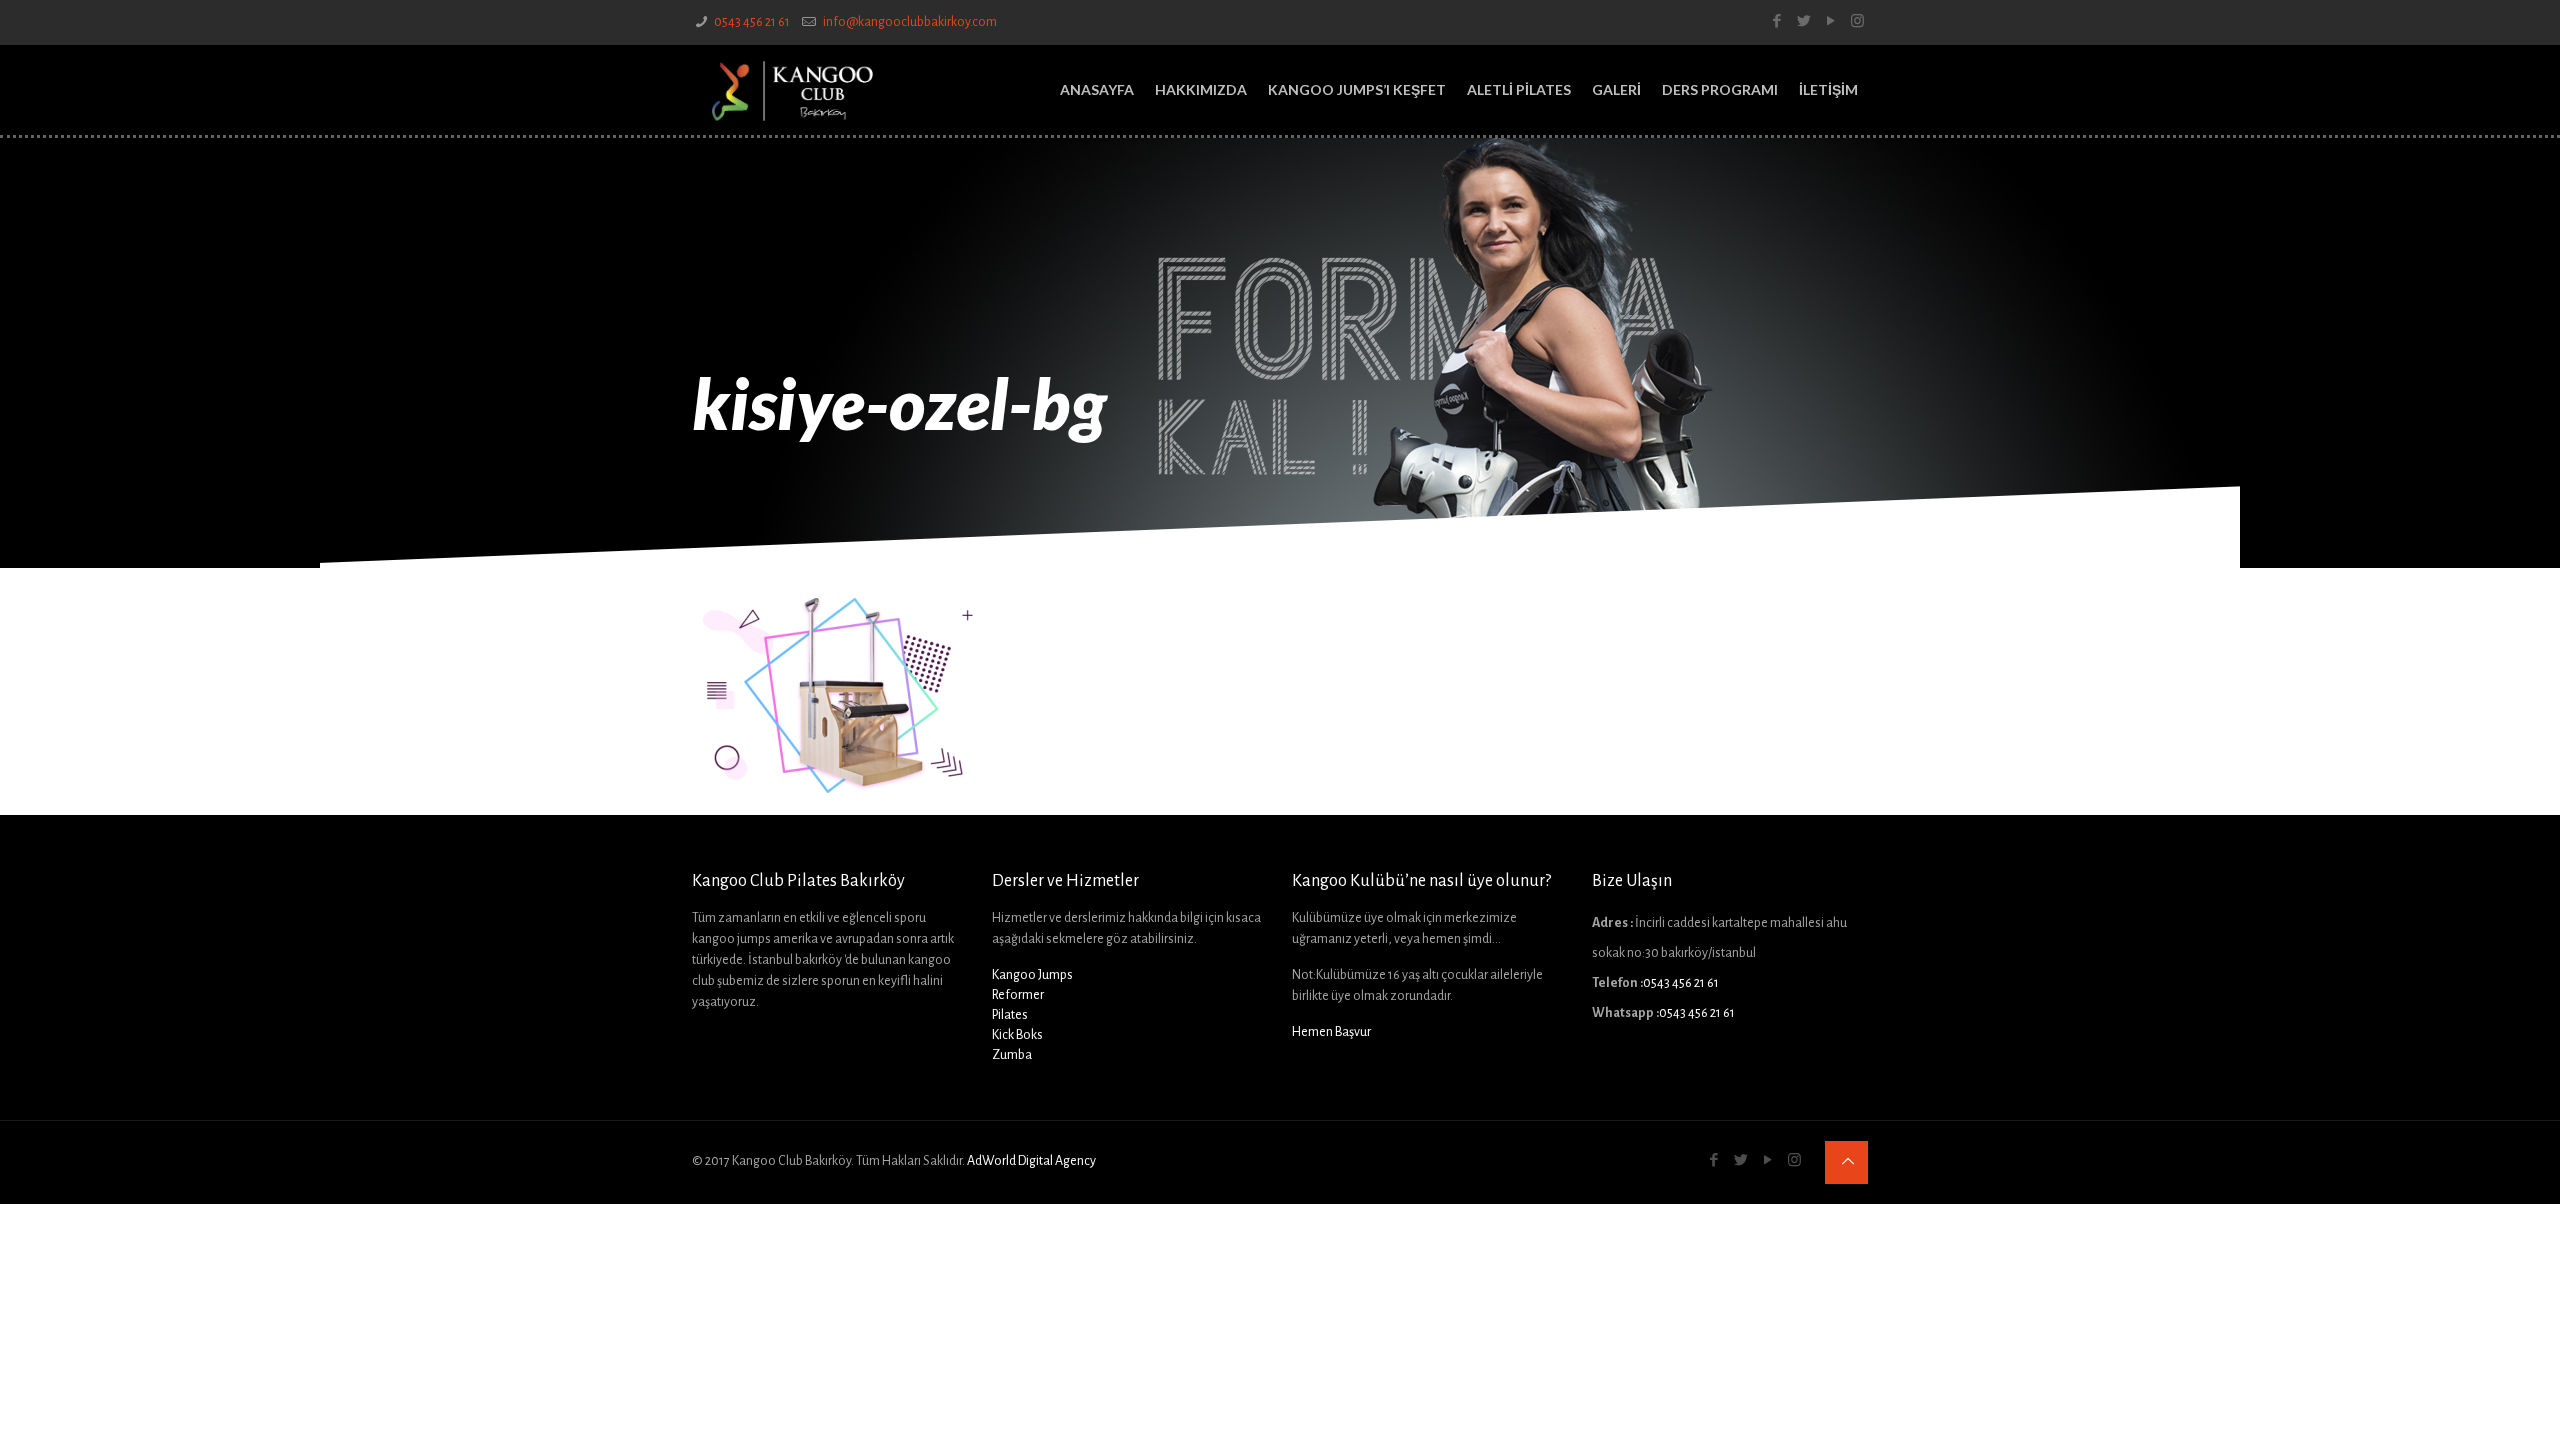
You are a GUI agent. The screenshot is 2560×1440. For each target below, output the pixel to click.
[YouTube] (1830, 21)
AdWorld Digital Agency (1031, 1161)
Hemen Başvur (1331, 1032)
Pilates (1010, 1015)
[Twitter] (1803, 21)
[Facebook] (1776, 21)
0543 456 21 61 (752, 22)
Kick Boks (1017, 1035)
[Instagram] (1857, 21)
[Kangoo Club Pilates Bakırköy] (792, 90)
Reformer (1018, 995)
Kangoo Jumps (1032, 975)
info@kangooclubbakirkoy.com (909, 22)
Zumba (1012, 1055)
